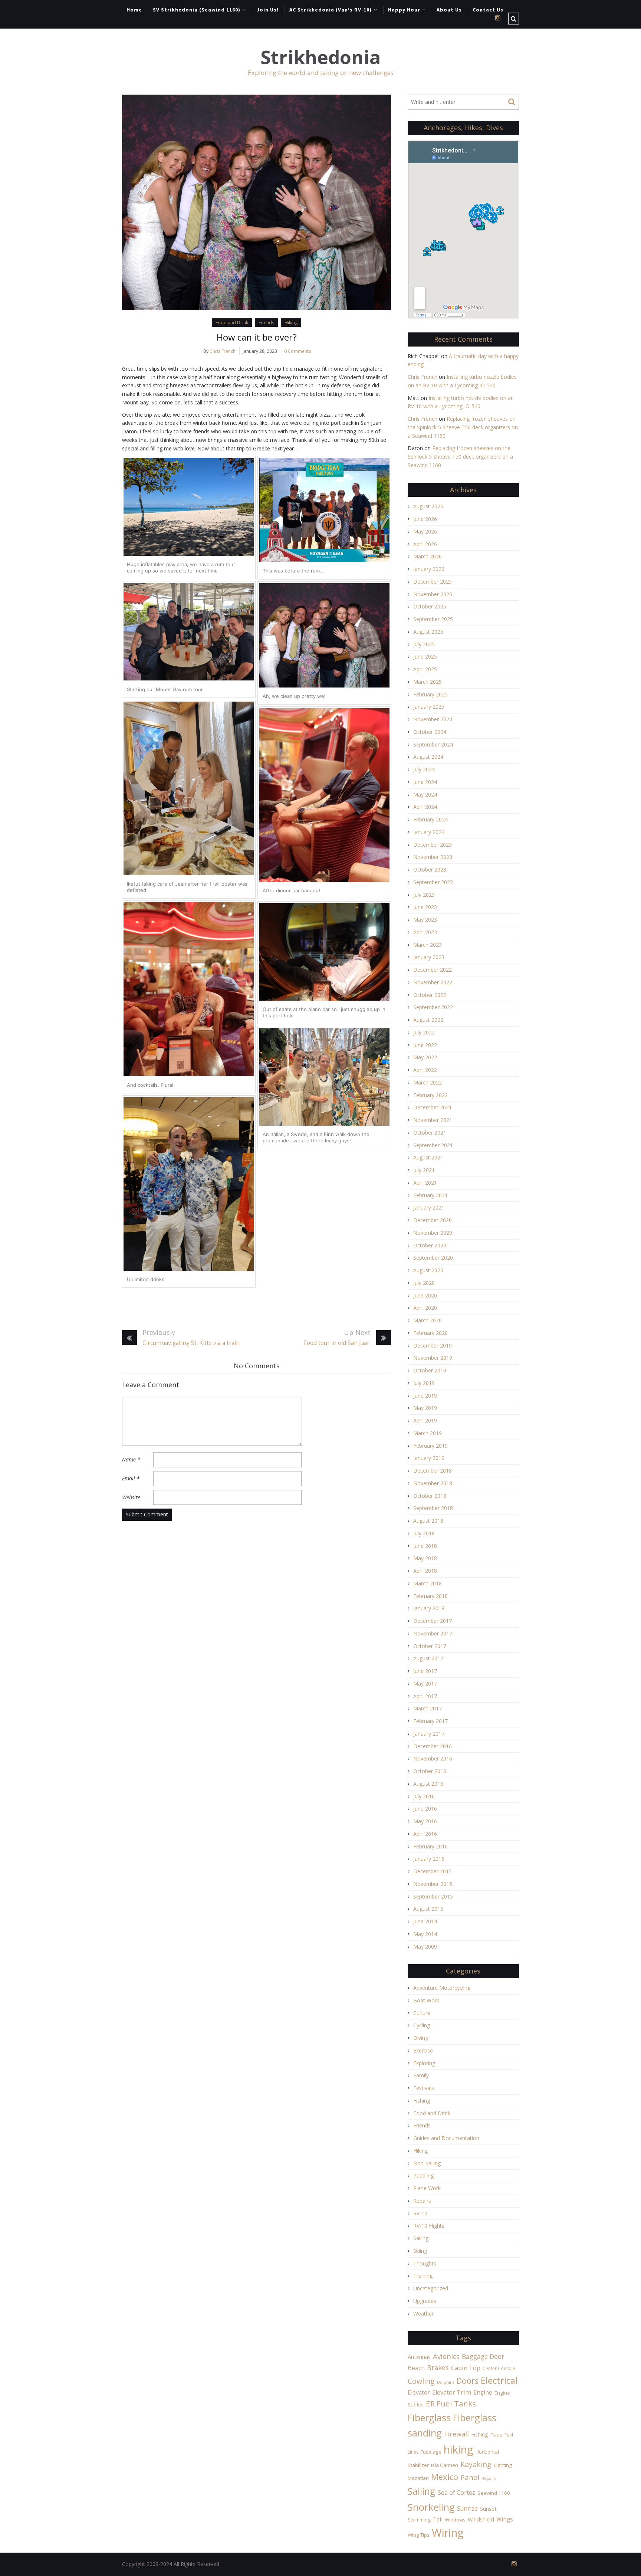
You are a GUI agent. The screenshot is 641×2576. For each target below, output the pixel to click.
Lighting (503, 2465)
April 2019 (425, 1420)
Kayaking (476, 2464)
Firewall (456, 2434)
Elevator (419, 2392)
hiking (458, 2449)
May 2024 (425, 795)
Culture (422, 2013)
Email (131, 1478)
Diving (421, 2038)
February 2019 (430, 1446)
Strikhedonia (320, 57)
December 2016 (433, 1746)
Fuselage (431, 2452)
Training (423, 2276)
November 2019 (433, 1358)
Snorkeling (431, 2507)
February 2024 (430, 819)
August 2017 (428, 1658)
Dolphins (446, 2382)
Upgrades (425, 2301)
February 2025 (430, 694)
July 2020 (424, 1283)
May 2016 (425, 1821)
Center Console (499, 2368)
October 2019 (430, 1370)
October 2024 (430, 732)
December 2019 (433, 1346)
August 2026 (428, 506)
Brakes (438, 2367)
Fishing (422, 2101)
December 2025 (433, 582)
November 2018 (433, 1483)
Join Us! (268, 10)
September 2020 (433, 1258)
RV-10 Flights (429, 2226)
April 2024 (425, 807)
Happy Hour (404, 10)
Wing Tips (419, 2535)
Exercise (423, 2050)
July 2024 (424, 769)
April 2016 (425, 1834)
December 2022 (433, 970)
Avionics (446, 2356)
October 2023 (430, 869)
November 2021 (433, 1120)
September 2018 (433, 1508)
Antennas (419, 2357)
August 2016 (428, 1784)
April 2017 (425, 1696)
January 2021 (429, 1207)
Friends (266, 323)
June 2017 (425, 1671)
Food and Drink (232, 323)
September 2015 (433, 1896)
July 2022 (424, 1032)
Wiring (448, 2533)
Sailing (421, 2238)
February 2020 (430, 1333)
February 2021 (430, 1195)
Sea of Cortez (456, 2493)
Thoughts (425, 2263)
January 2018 (429, 1608)
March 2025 (428, 682)
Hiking (291, 323)
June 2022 (425, 1045)
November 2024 (433, 719)
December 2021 (433, 1107)
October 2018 (430, 1496)
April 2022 (425, 1070)
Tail (438, 2519)
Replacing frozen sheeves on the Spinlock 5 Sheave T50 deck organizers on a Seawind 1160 (463, 427)
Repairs (422, 2201)
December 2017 (433, 1621)
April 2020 (425, 1308)
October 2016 (430, 1771)
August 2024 (428, 757)
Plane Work (427, 2188)
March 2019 (428, 1433)
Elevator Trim (452, 2392)
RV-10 (420, 2213)
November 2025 (433, 594)
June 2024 (425, 782)
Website (131, 1497)
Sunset (488, 2509)
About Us (449, 10)
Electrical (499, 2380)
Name (131, 1459)
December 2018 (433, 1471)
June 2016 (425, 1809)
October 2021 (430, 1133)
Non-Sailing (427, 2163)
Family (421, 2075)
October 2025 (430, 606)
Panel (470, 2477)
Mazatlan (418, 2478)
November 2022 (433, 982)
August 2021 (428, 1157)
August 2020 (428, 1270)
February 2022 (430, 1095)
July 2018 (424, 1533)
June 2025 (425, 657)
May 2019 (425, 1408)
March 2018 (428, 1583)
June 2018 (425, 1546)
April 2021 (425, 1183)
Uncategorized (431, 2288)
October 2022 (430, 995)
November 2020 (433, 1233)
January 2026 (429, 569)
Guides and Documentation (446, 2138)
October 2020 (430, 1245)
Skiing (420, 2251)
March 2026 (428, 556)
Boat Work (426, 2000)
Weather (423, 2314)
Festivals (424, 2088)
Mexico (445, 2477)
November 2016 (433, 1758)
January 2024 (429, 832)
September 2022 (433, 1007)
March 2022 (428, 1082)
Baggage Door (483, 2356)
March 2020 (428, 1320)
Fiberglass (429, 2418)
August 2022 (428, 1020)
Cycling (422, 2025)
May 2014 (425, 1934)
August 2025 (428, 632)
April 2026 (425, 544)
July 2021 (424, 1170)
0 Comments (298, 351)
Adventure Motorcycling (442, 1988)
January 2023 (429, 957)
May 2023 (425, 920)
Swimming (419, 2520)
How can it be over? (257, 337)
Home (134, 10)
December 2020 (433, 1220)
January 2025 (429, 707)
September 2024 (433, 744)
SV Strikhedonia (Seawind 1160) (197, 10)
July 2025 (424, 644)
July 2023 (424, 895)
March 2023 (428, 945)
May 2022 (425, 1057)
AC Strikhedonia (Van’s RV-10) (331, 10)
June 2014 (425, 1921)
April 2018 (425, 1571)
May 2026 (425, 531)
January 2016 (429, 1859)
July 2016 (424, 1796)
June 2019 (425, 1396)
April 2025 (425, 669)
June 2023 (425, 907)
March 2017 (428, 1708)
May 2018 (425, 1558)
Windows (455, 2520)
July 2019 (424, 1383)
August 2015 (428, 1909)
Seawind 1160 (494, 2493)
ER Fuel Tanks (451, 2403)
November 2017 (433, 1633)
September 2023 (433, 882)
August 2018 (428, 1521)
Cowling (421, 2381)
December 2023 (433, 845)
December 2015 (433, 1871)
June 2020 (425, 1295)
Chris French (223, 351)
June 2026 (425, 519)
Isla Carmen (445, 2465)
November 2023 (433, 857)
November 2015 (433, 1884)
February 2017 (430, 1721)
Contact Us (488, 10)
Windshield (481, 2519)
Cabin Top (466, 2368)
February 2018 (430, 1596)
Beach (416, 2368)
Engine (483, 2392)
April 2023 (425, 932)
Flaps (496, 2435)
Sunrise (467, 2508)
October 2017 (430, 1646)
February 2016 (430, 1846)
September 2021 (433, 1145)
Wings (505, 2519)
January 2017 (429, 1734)
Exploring (424, 2063)
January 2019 (429, 1458)
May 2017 (425, 1684)
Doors (467, 2381)
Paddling (423, 2175)
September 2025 (433, 619)
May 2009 (425, 1947)
